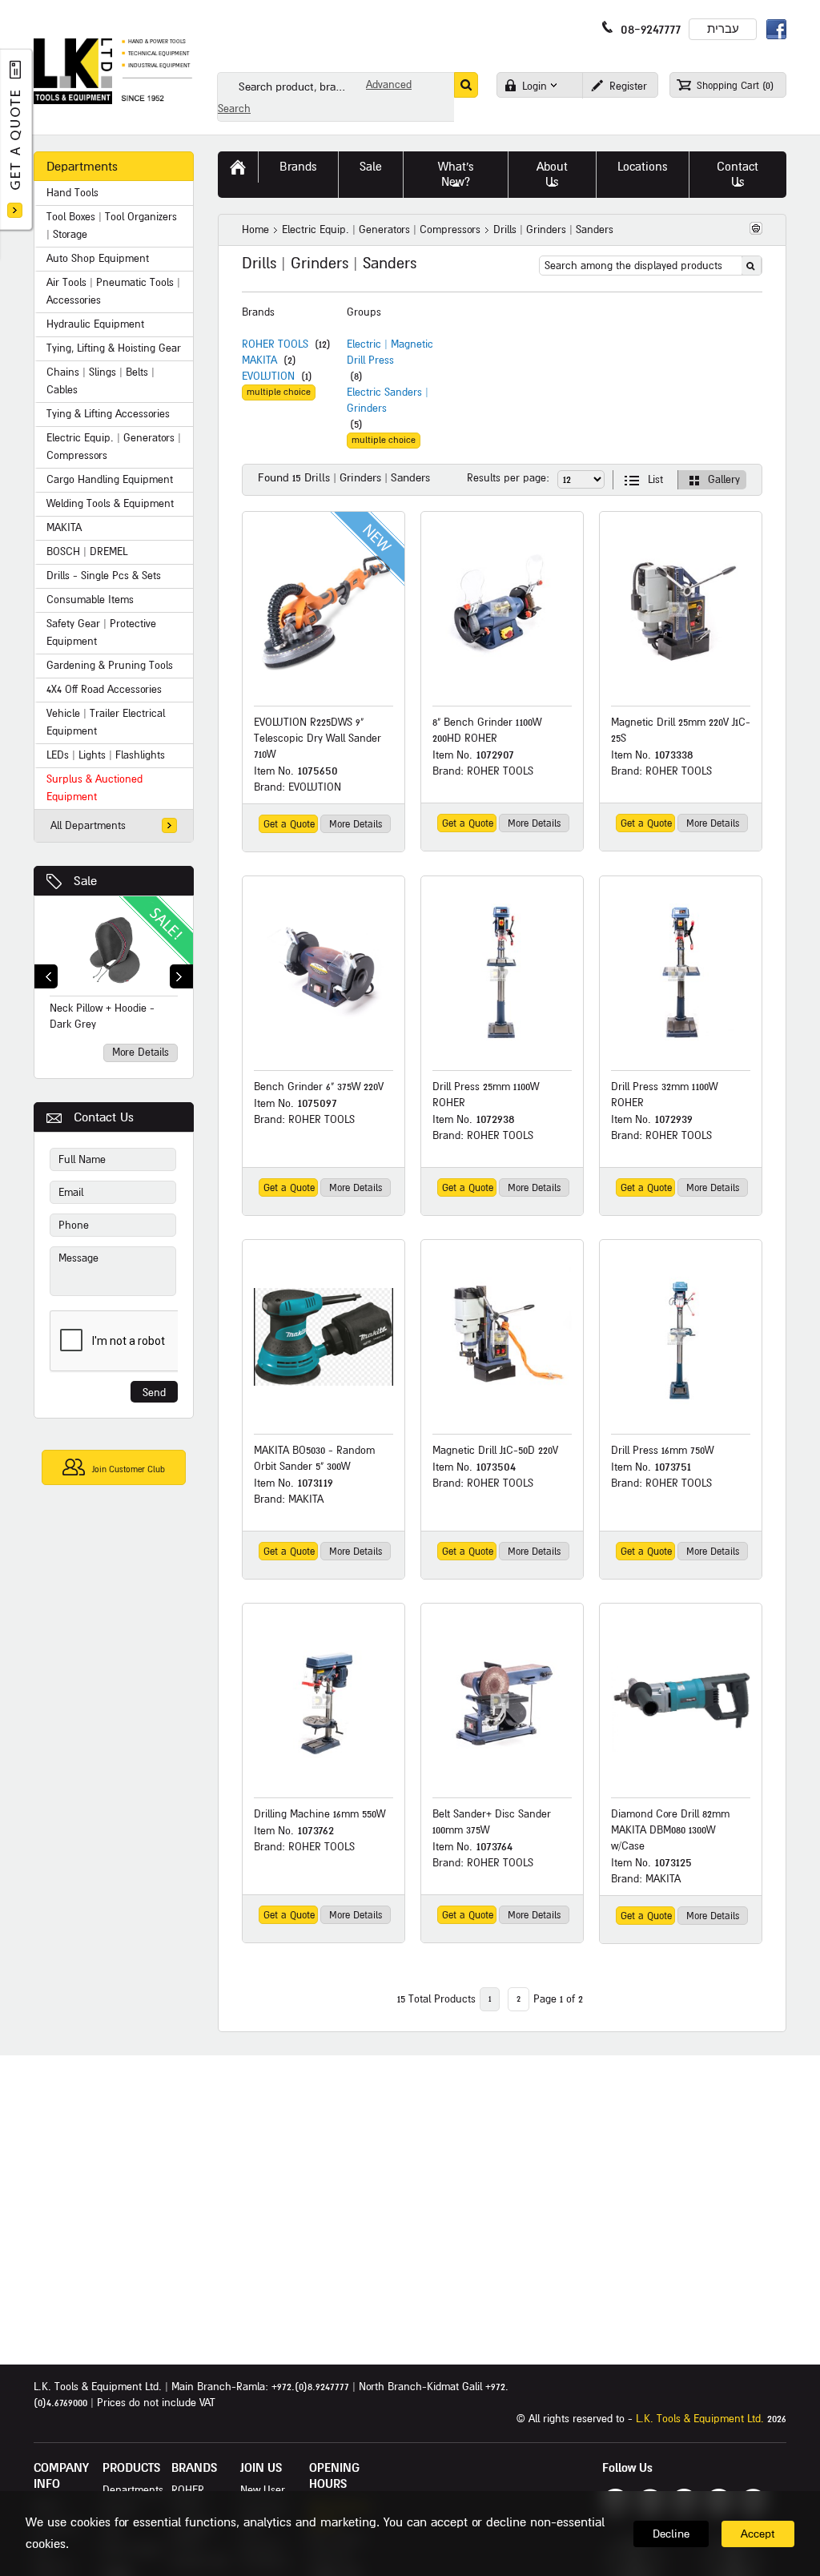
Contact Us (738, 174)
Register (627, 87)
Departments (133, 2490)
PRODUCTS (131, 2468)
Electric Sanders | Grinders (388, 400)
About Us (552, 174)
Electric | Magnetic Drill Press (390, 352)
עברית (723, 29)
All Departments (88, 826)
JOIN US (261, 2468)
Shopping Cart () (734, 86)
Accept (758, 2534)
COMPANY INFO (61, 2476)
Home (255, 230)
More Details (141, 1053)
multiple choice (279, 392)
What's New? (456, 174)
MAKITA (259, 360)
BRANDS (194, 2468)
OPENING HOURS (334, 2476)
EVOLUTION (268, 376)
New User (263, 2490)
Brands (298, 167)
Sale (85, 881)
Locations (643, 167)
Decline (671, 2534)
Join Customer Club (127, 1469)
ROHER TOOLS (275, 344)
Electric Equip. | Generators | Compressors (381, 230)
